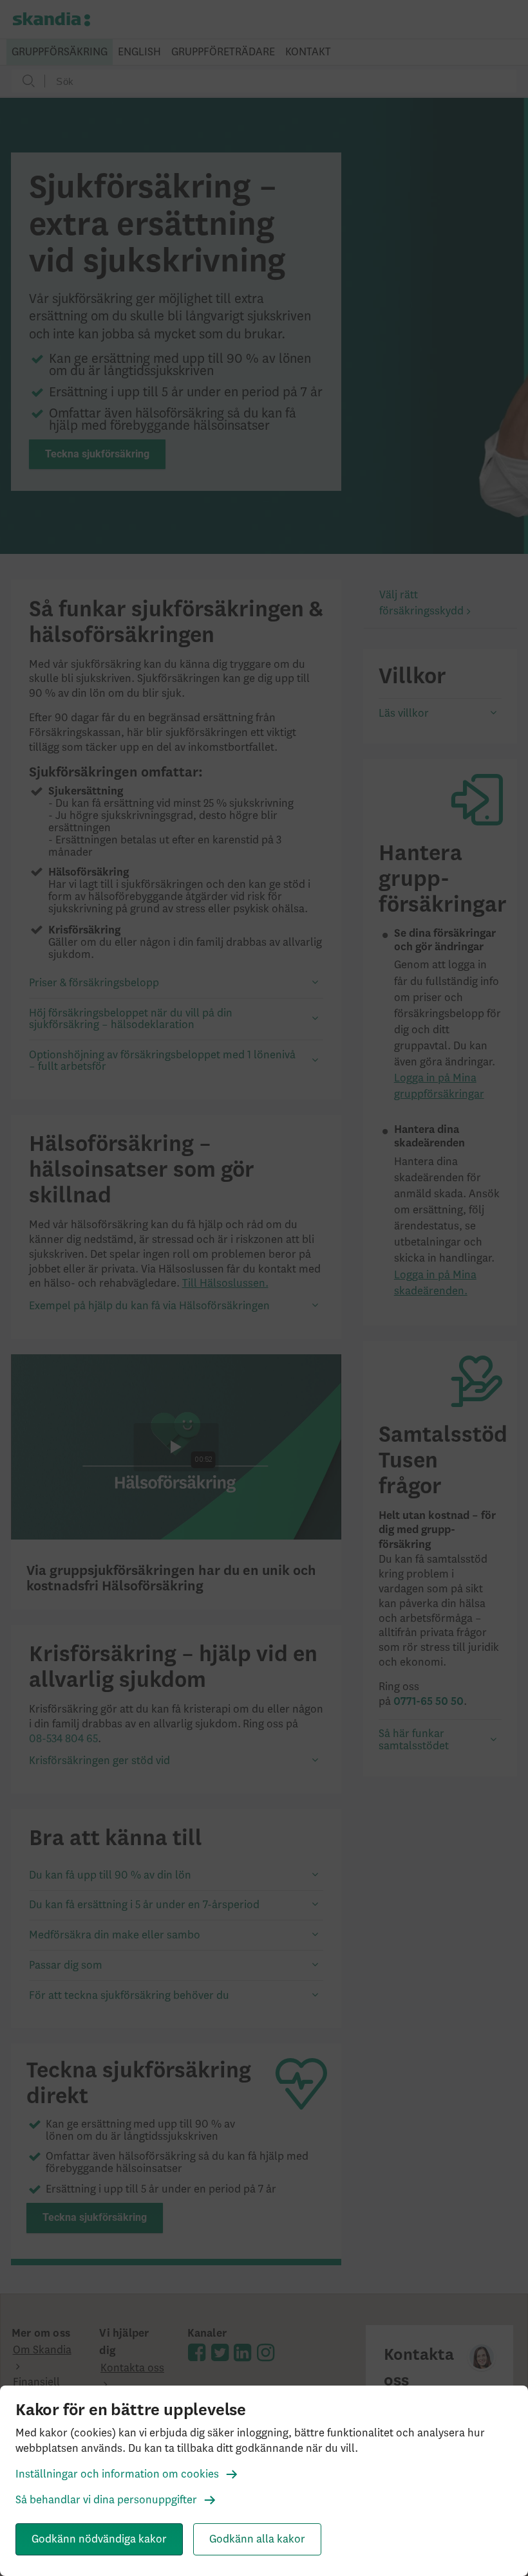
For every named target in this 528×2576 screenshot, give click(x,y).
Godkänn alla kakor (257, 2539)
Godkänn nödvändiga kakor (99, 2539)
